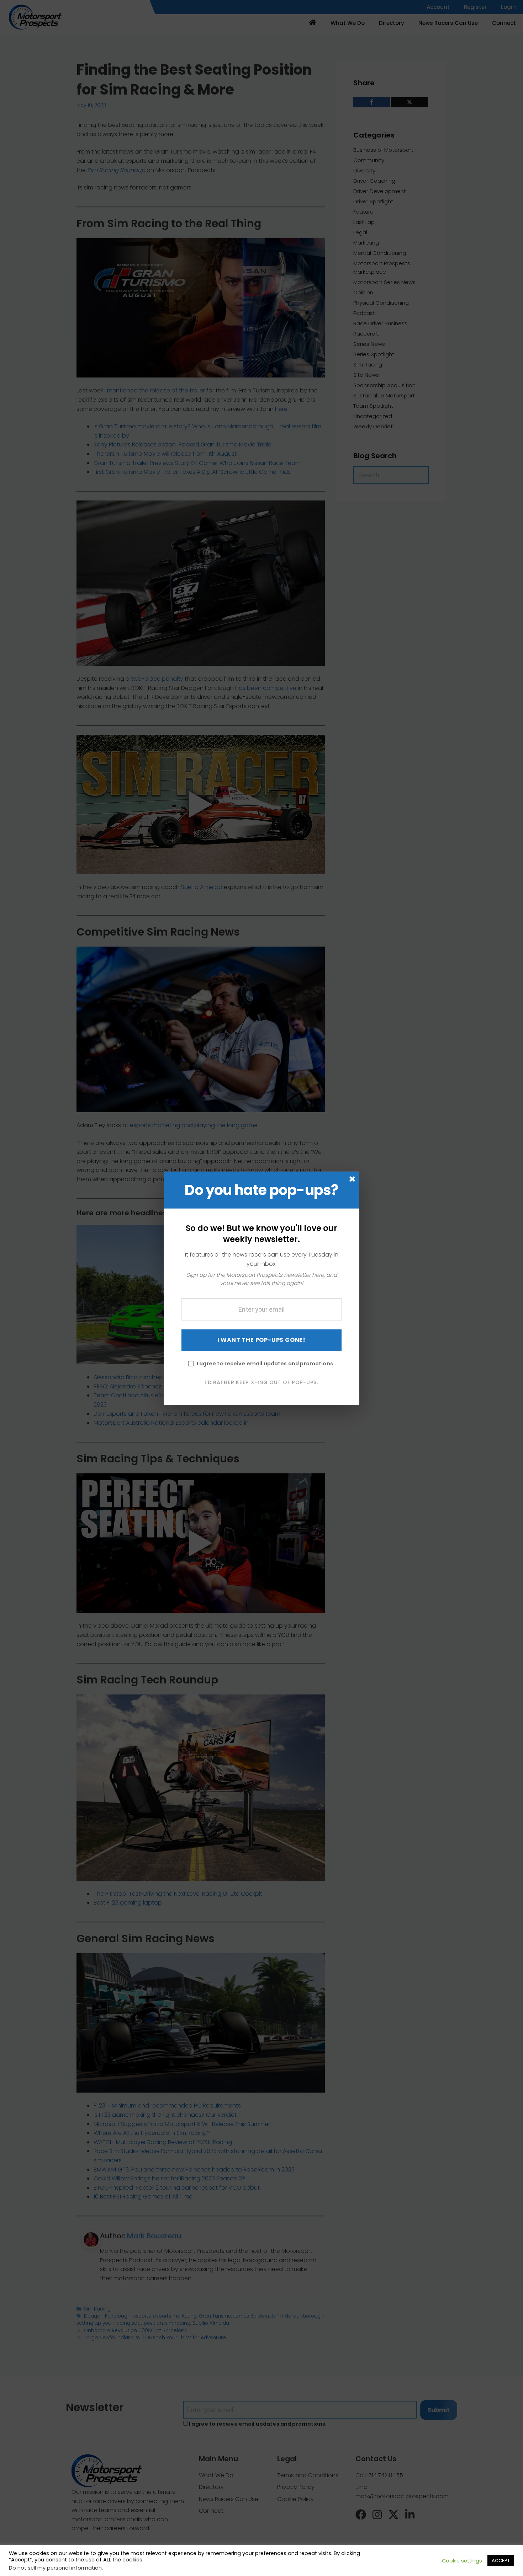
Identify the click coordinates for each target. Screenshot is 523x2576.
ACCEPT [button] (501, 2561)
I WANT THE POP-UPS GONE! (261, 1340)
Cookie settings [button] (462, 2561)
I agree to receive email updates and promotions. (266, 1364)
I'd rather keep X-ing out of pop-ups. (261, 1382)
